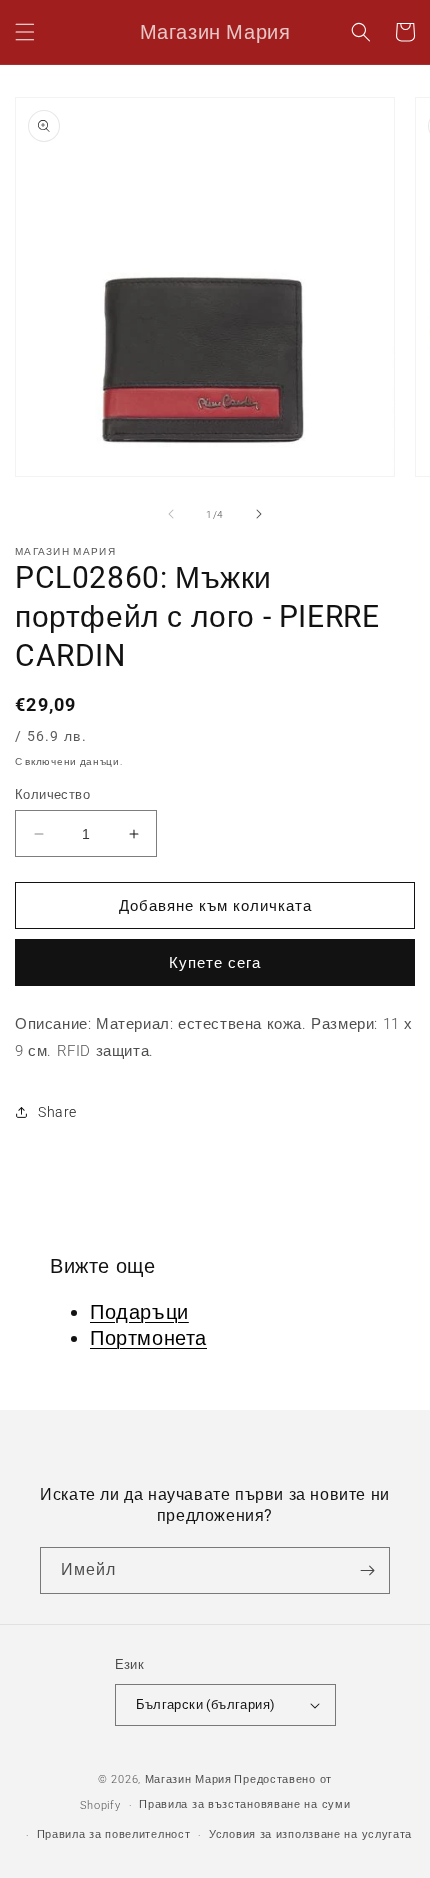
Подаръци (139, 1312)
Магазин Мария (188, 1779)
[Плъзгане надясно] (259, 514)
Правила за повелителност (114, 1834)
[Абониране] (367, 1570)
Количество (52, 794)
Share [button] (57, 1112)
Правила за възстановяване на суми (244, 1804)
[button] (25, 32)
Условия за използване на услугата (310, 1834)
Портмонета (148, 1338)
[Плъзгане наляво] (171, 514)
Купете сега (215, 963)
